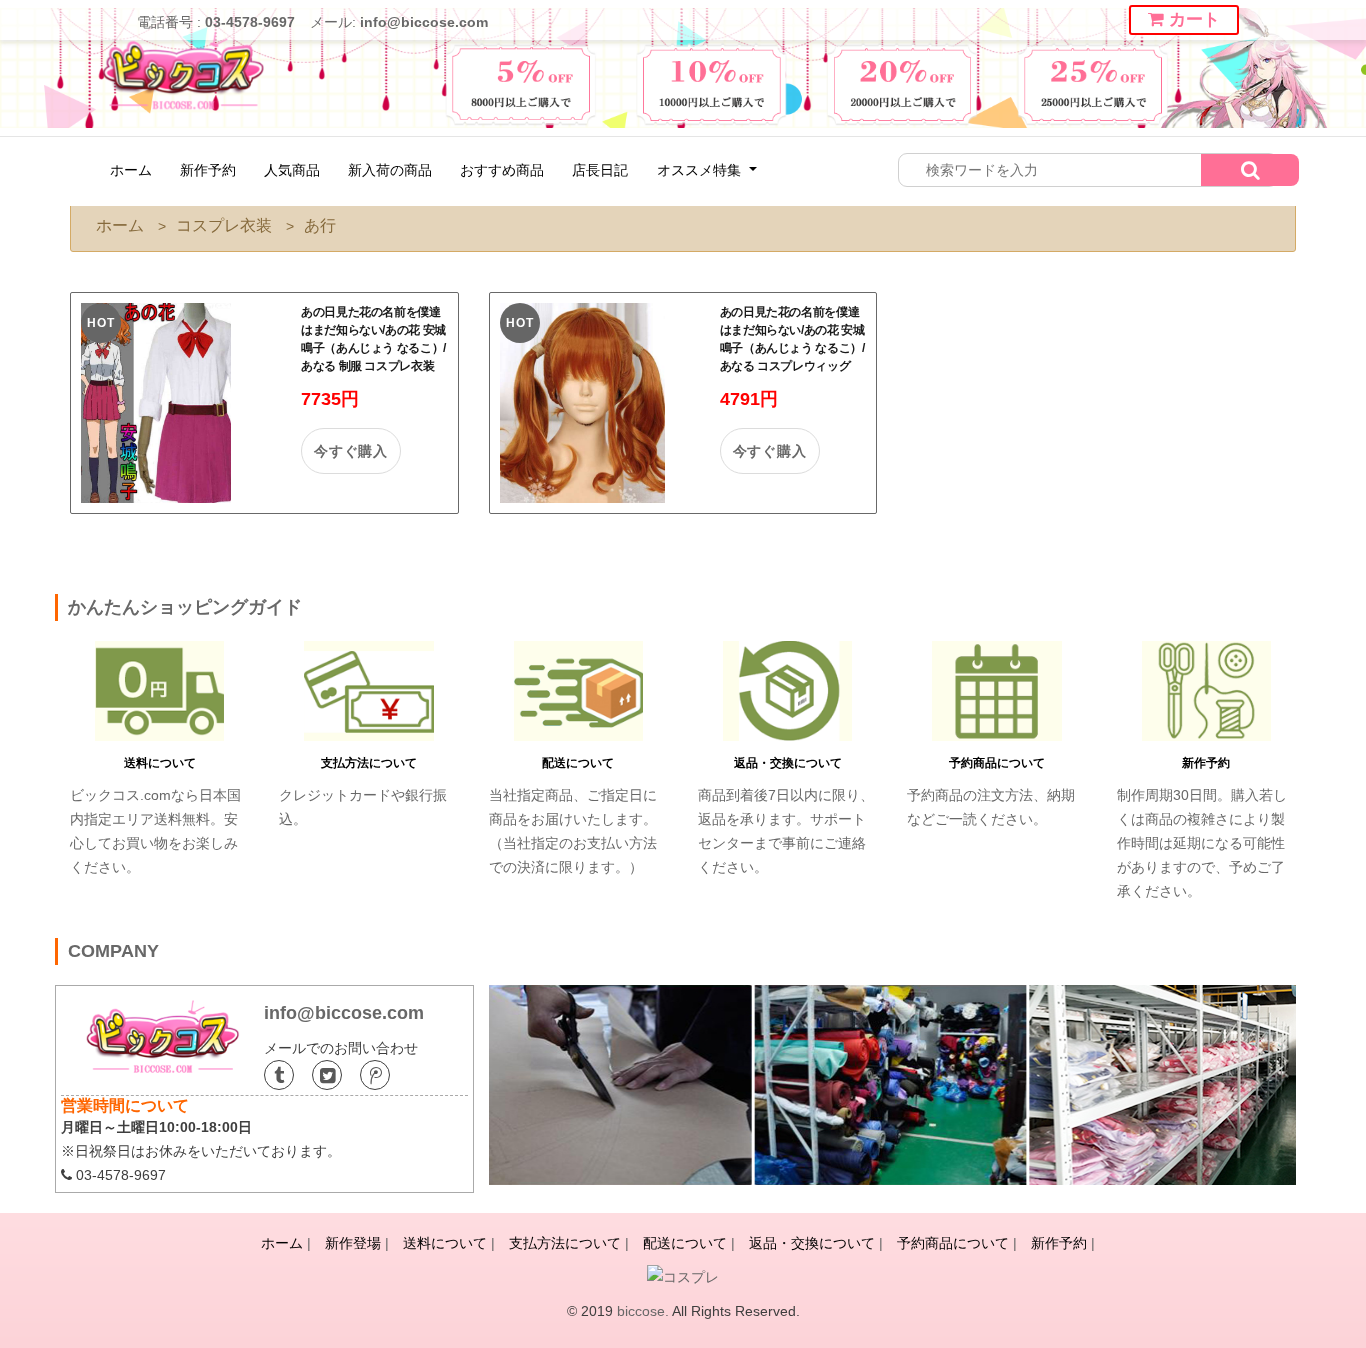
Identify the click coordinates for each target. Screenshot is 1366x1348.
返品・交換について (788, 763)
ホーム (131, 170)
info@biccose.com (424, 22)
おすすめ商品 (502, 170)
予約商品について (997, 763)
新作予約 (208, 170)
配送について (578, 763)
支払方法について (369, 763)
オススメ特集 (701, 170)
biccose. (643, 1311)
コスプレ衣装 (224, 225)
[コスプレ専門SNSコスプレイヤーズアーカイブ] (683, 1276)
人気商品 (292, 170)
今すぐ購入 (351, 451)
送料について (160, 763)
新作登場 (353, 1243)
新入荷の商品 (390, 170)
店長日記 (600, 170)
